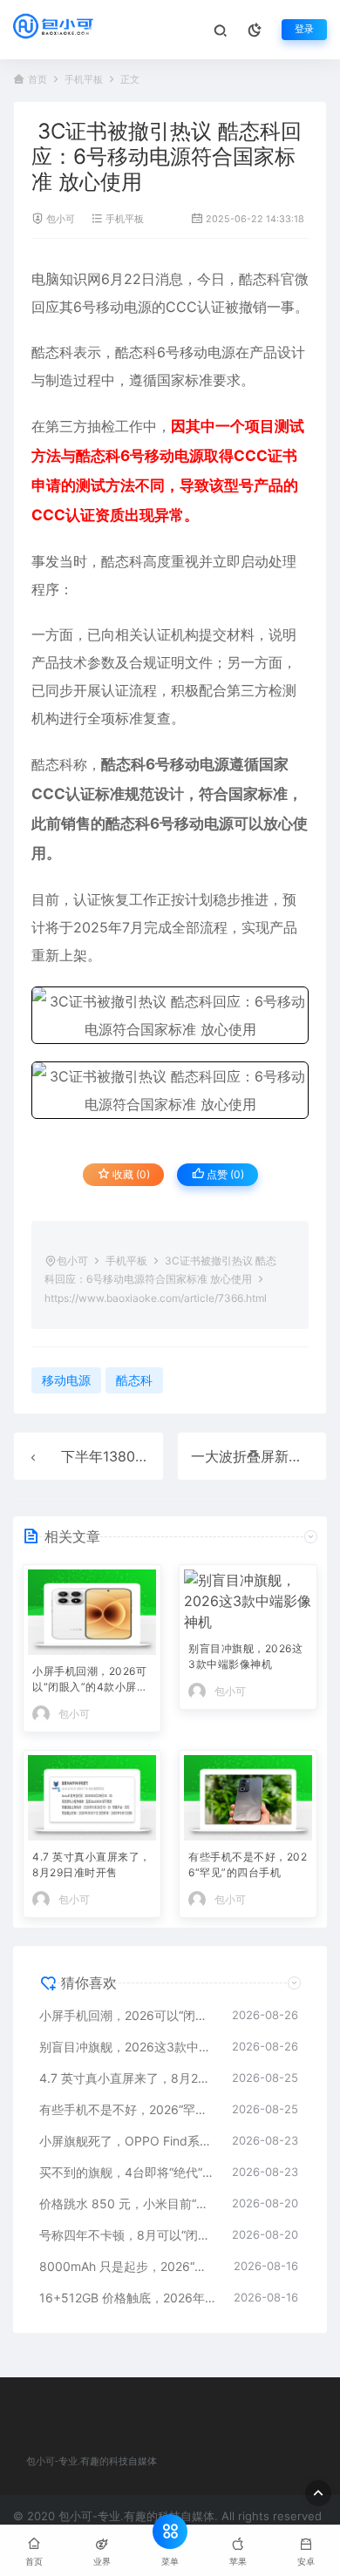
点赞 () (224, 1174)
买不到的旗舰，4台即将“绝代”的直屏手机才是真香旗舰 (127, 2172)
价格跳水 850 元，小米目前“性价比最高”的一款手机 (127, 2203)
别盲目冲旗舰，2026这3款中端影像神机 (245, 1656)
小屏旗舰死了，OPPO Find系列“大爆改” (127, 2141)
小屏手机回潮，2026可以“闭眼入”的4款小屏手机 (90, 1681)
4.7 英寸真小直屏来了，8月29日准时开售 (92, 1864)
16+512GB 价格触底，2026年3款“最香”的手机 (128, 2298)
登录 (304, 29)
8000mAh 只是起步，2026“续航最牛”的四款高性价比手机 (128, 2266)
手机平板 (84, 80)
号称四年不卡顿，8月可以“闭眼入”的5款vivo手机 (127, 2235)
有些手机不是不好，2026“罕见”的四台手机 (248, 1864)
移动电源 (124, 307)
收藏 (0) (130, 1174)
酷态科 (260, 279)
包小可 (61, 219)
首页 (37, 80)
